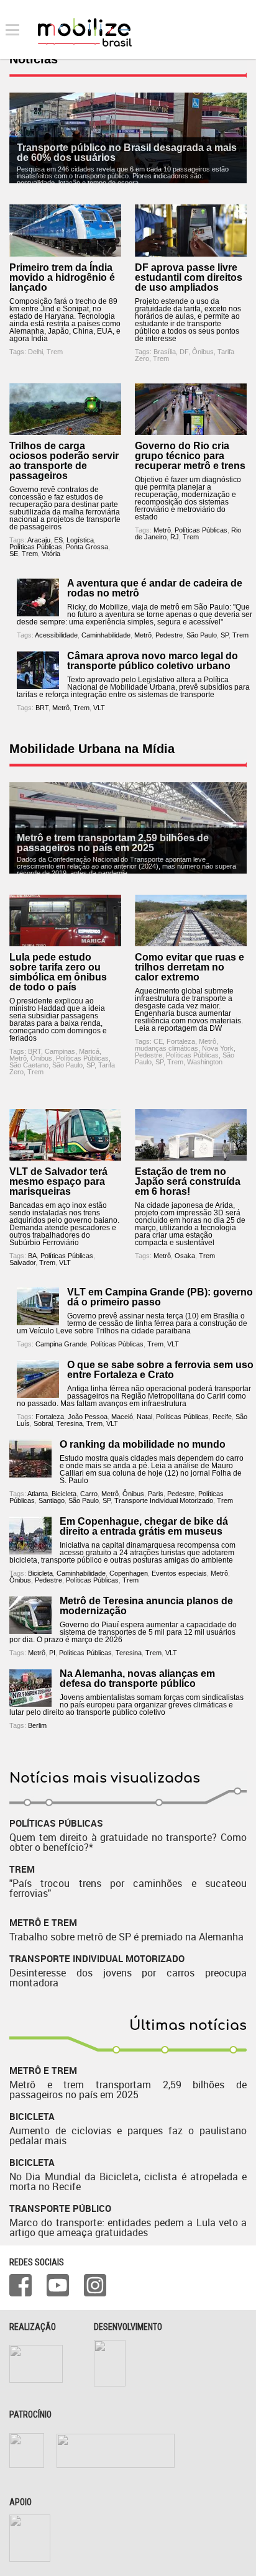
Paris (156, 1494)
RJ (175, 537)
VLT (99, 708)
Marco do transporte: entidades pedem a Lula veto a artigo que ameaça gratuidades (128, 2227)
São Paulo (202, 635)
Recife (222, 1417)
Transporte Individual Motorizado (164, 1500)
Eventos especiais (179, 1573)
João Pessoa (88, 1417)
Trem (55, 352)
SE (14, 554)
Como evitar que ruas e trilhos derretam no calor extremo (190, 967)
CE (158, 1041)
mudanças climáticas (167, 1048)
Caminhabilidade (106, 635)
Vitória (51, 554)
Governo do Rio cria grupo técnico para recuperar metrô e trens (190, 456)
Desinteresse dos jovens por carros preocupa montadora (128, 1978)
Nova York (218, 1048)
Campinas (60, 1051)
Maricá (89, 1051)
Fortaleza (181, 1041)
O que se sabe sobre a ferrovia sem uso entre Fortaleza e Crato (160, 1370)
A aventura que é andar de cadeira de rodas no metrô (155, 588)
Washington (205, 1062)
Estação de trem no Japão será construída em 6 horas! (188, 1181)
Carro (89, 1494)
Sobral (43, 1423)
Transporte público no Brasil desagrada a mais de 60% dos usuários (127, 153)
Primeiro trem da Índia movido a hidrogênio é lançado (62, 277)
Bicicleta (64, 1494)
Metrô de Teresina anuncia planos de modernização (146, 1606)
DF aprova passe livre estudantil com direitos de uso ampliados (189, 277)
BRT (42, 708)
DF (184, 352)
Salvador (22, 1263)
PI (52, 1653)
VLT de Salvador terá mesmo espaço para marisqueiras (58, 1181)
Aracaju (39, 540)
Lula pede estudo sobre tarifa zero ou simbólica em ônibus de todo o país (58, 972)
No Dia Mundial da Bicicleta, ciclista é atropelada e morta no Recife (128, 2181)
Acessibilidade (56, 635)
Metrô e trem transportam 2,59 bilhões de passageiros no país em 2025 (113, 843)
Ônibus (203, 352)
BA (32, 1256)
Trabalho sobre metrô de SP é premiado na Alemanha (126, 1937)
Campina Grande (61, 1344)
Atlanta (38, 1494)
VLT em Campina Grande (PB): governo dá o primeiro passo (160, 1297)
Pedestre (169, 635)
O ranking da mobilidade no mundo (143, 1444)
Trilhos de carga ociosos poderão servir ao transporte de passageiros (64, 461)
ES (58, 540)
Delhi (35, 352)
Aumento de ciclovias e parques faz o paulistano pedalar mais (128, 2135)
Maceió (122, 1417)
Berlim (37, 1725)
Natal (144, 1417)
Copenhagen (129, 1573)
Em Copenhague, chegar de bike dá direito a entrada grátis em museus (144, 1526)
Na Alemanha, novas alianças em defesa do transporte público (137, 1679)
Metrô (162, 530)
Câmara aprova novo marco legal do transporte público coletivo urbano (153, 661)
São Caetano (29, 1065)
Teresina (70, 1423)
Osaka (185, 1256)
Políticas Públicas (36, 547)
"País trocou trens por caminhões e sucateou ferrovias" (128, 1888)
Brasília (165, 352)
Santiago (52, 1500)
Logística (80, 540)
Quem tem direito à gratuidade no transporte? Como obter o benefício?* (128, 1842)
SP (225, 635)
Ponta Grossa (87, 547)
